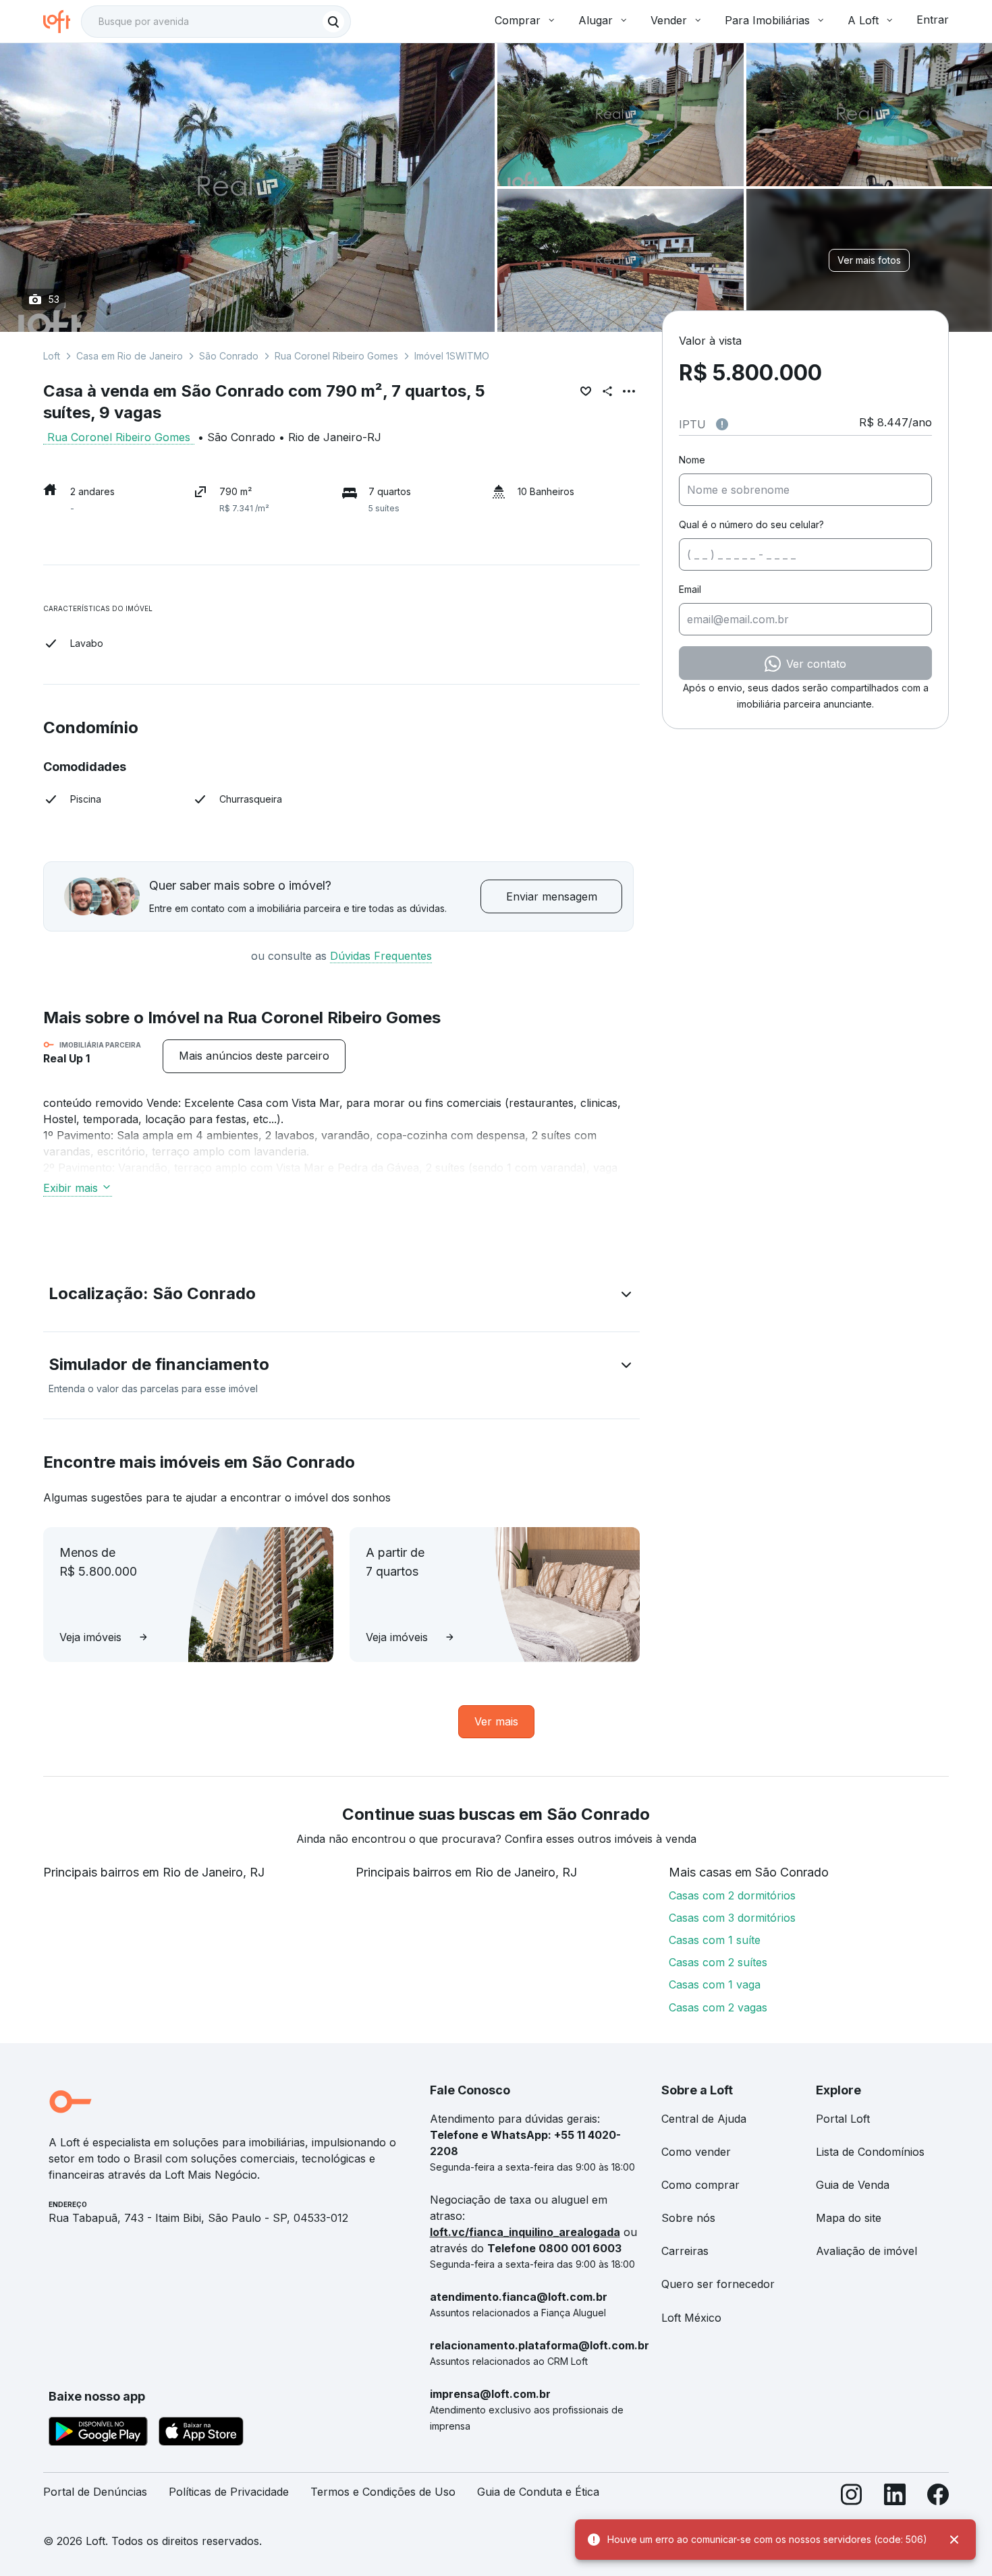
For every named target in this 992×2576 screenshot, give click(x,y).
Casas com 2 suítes (718, 1962)
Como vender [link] (696, 2152)
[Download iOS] (201, 2434)
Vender (669, 20)
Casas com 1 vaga (715, 1984)
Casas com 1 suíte (715, 1940)
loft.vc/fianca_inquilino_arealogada (525, 2232)
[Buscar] (333, 22)
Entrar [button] (933, 20)
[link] (254, 1056)
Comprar (518, 20)
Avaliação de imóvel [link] (866, 2251)
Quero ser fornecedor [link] (718, 2284)
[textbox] (216, 22)
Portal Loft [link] (843, 2119)
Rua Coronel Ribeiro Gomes (336, 356)
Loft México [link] (691, 2318)
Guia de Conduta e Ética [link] (538, 2492)
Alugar (596, 20)
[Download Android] (98, 2434)
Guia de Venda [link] (853, 2185)
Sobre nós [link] (688, 2218)
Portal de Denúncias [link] (95, 2492)
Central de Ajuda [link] (704, 2119)
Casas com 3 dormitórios (732, 1918)
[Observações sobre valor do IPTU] (722, 424)
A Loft (863, 20)
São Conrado (229, 356)
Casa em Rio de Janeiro (130, 356)
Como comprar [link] (700, 2185)
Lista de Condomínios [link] (870, 2152)
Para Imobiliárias (767, 20)
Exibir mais (71, 1188)
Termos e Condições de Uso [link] (383, 2492)
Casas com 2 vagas (718, 2007)
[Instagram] (852, 2497)
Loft (52, 356)
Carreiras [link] (685, 2251)
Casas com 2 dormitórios (732, 1895)
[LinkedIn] (895, 2497)
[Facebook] (938, 2497)
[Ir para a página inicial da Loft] (62, 22)
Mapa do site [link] (849, 2218)
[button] (341, 1296)
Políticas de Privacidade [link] (229, 2492)
